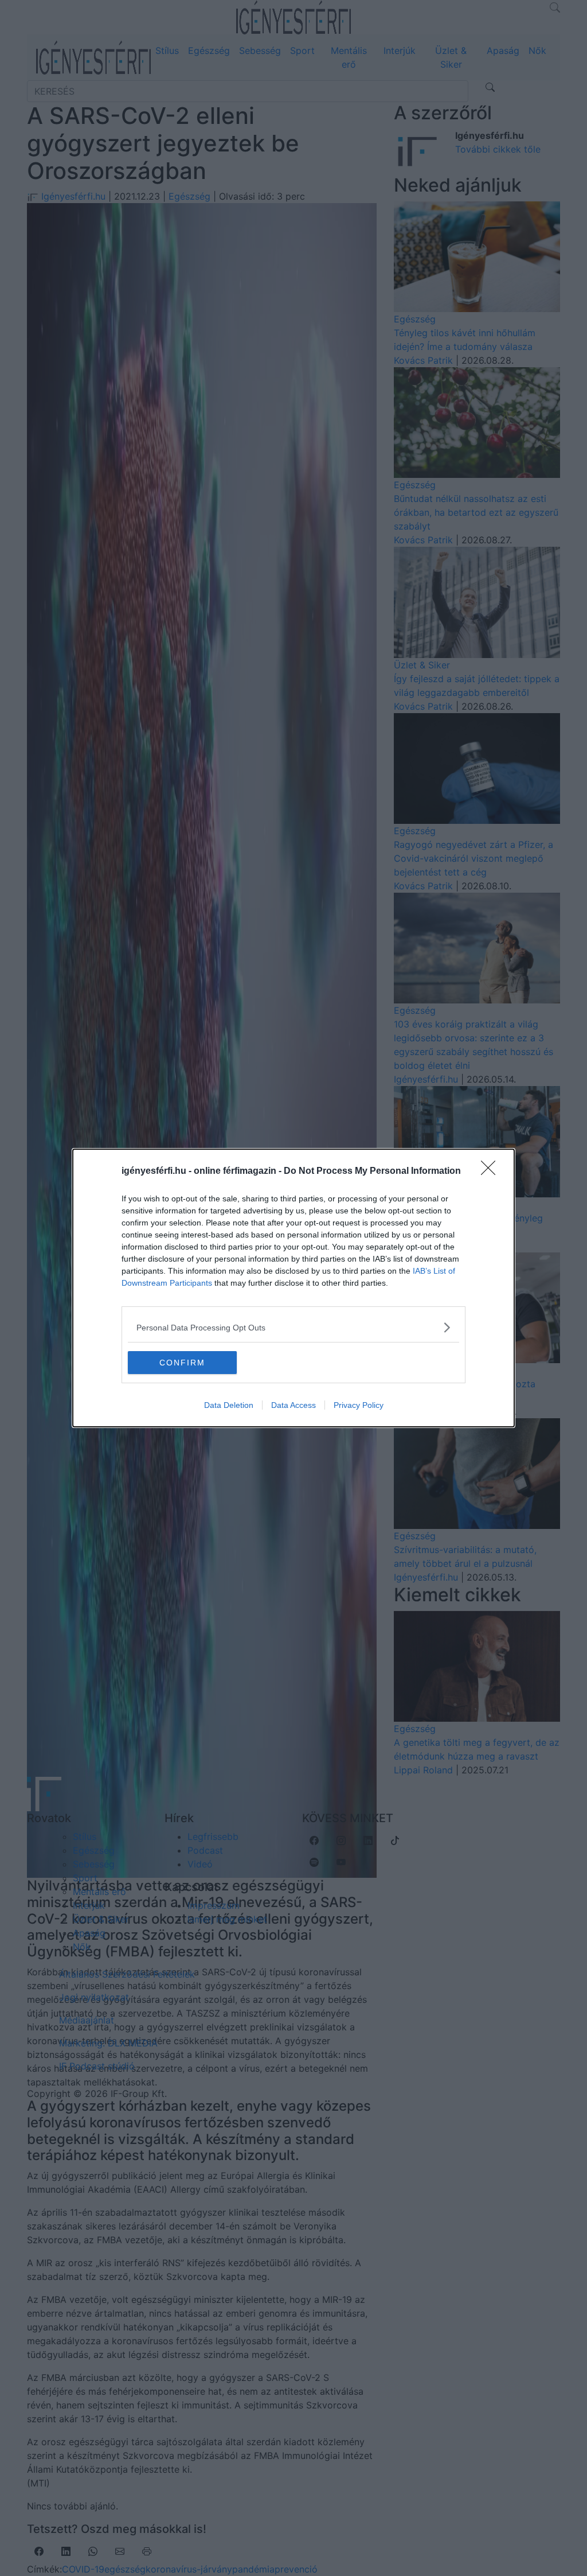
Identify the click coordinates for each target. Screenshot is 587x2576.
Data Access (293, 1405)
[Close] (492, 1172)
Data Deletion (229, 1405)
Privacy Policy (359, 1405)
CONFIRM (182, 1363)
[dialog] (293, 1288)
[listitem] (293, 1327)
